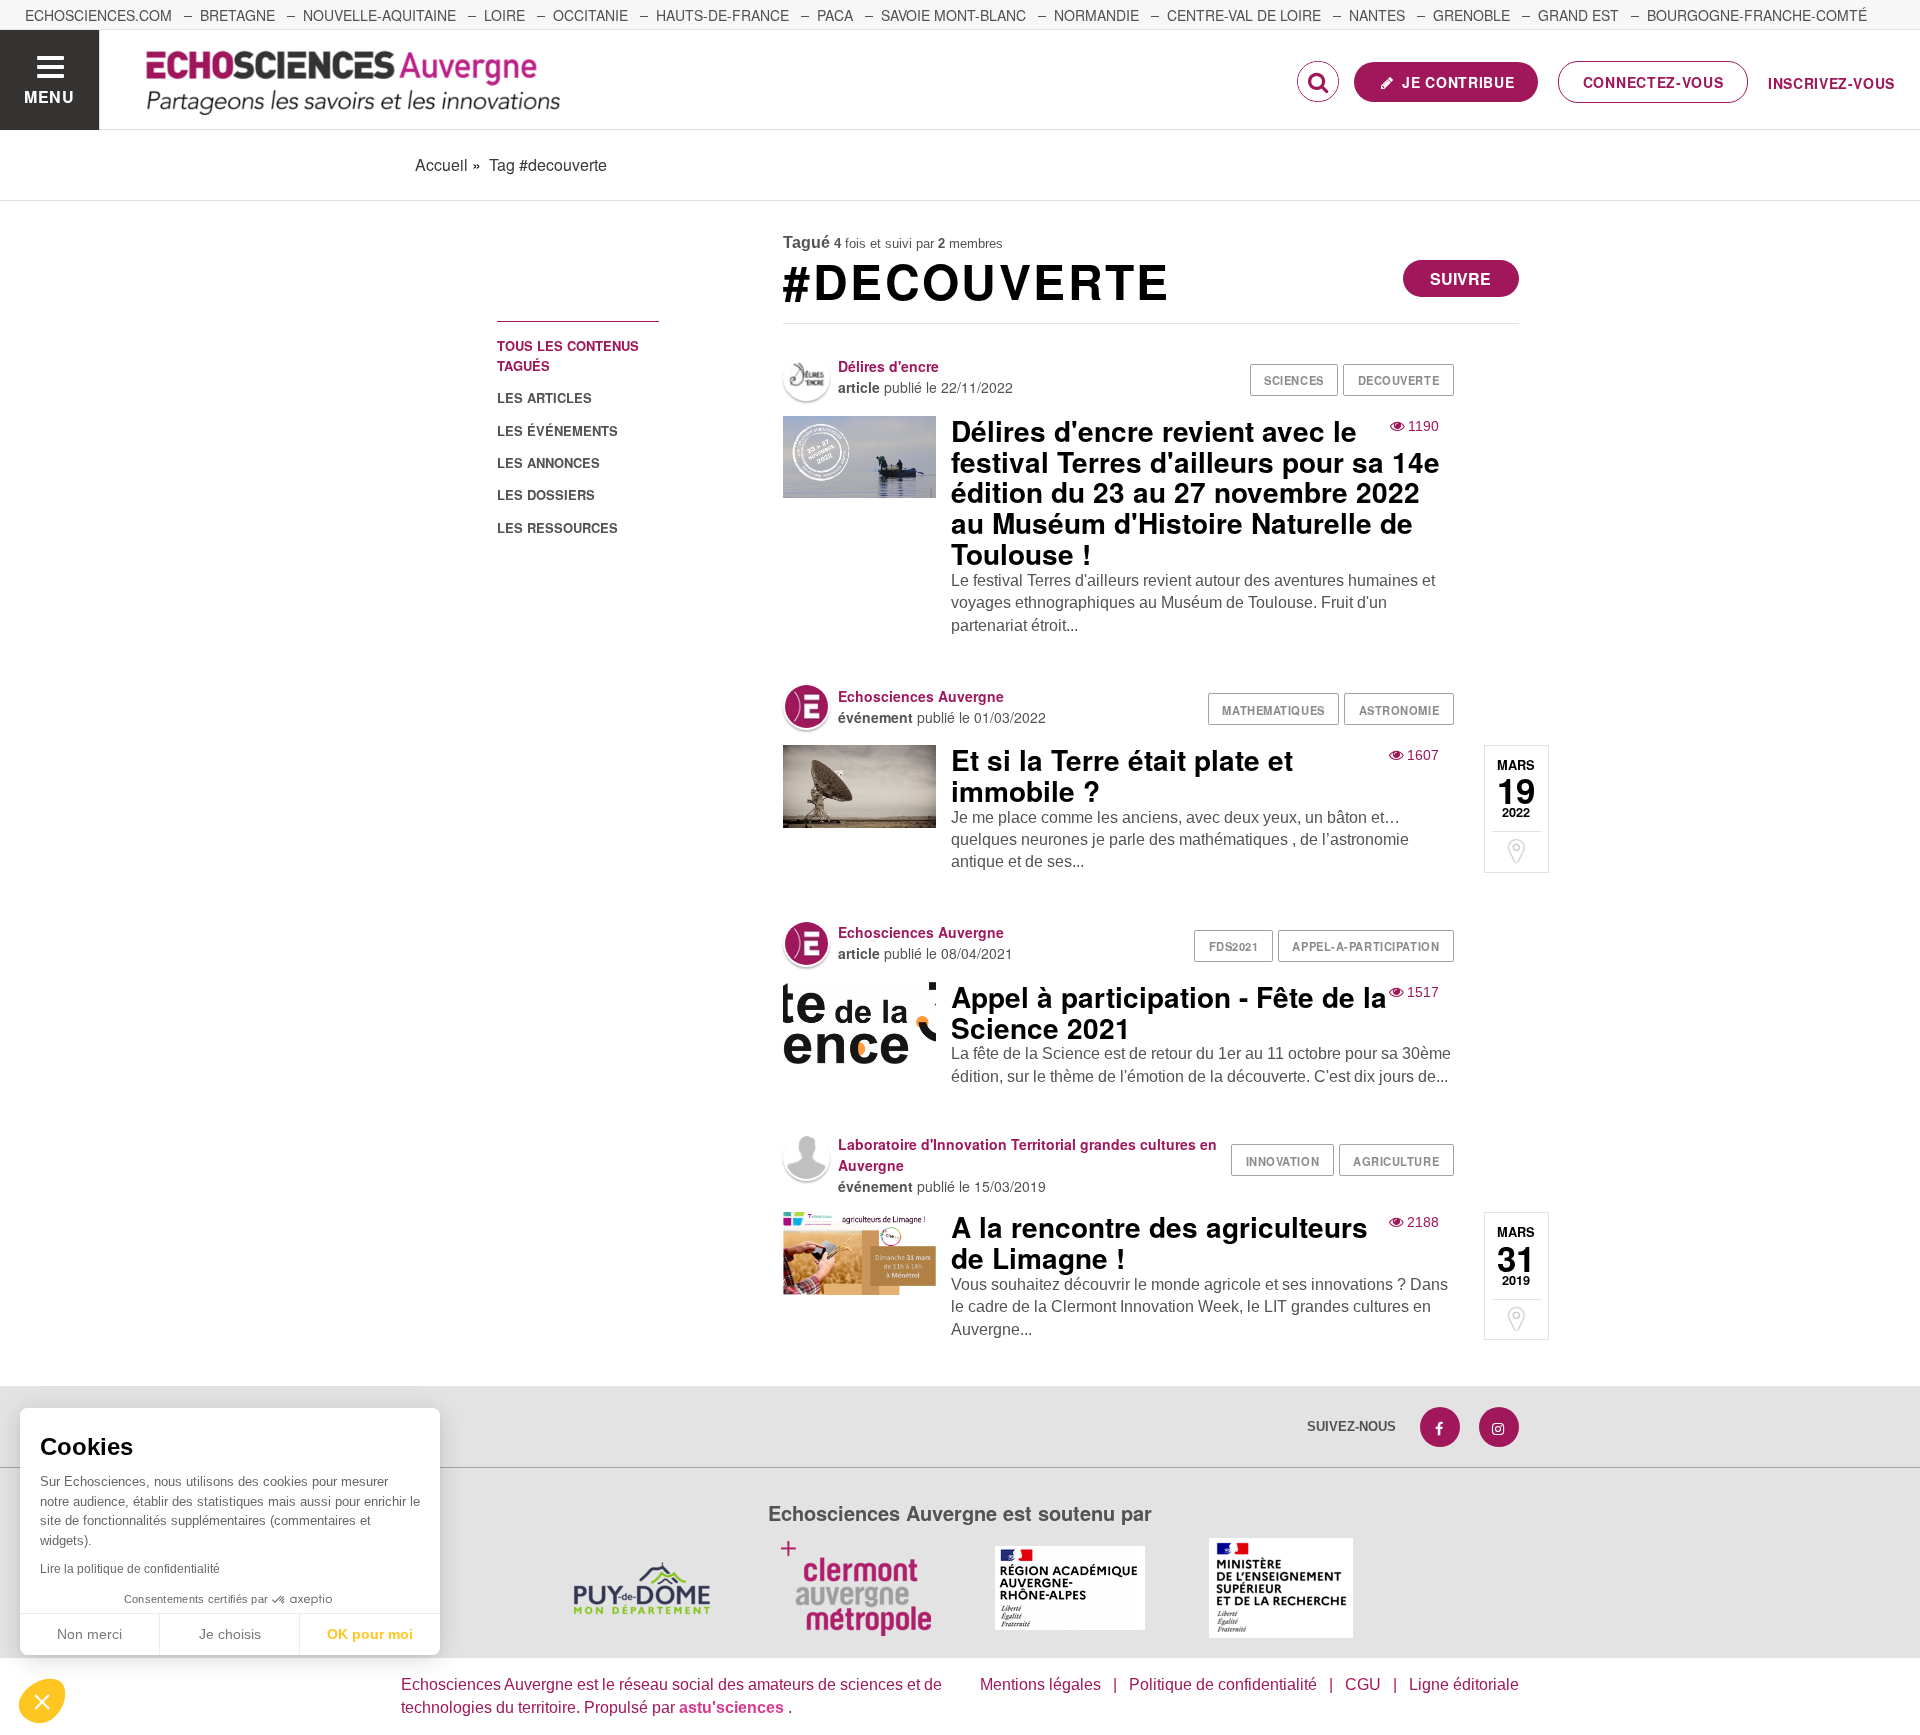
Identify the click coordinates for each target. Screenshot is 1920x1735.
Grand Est (1578, 15)
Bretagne (237, 15)
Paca (835, 15)
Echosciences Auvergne (921, 696)
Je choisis (230, 1634)
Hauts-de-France (722, 15)
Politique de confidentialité (1223, 1684)
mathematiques (1273, 710)
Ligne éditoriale (1464, 1684)
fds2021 (1234, 946)
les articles (544, 397)
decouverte (1399, 380)
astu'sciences (733, 1707)
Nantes (1377, 15)
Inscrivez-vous (1831, 83)
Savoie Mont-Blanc (953, 15)
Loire (504, 15)
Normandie (1096, 15)
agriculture (1396, 1161)
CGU (1363, 1684)
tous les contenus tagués (568, 355)
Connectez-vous (1653, 82)
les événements (557, 430)
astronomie (1399, 710)
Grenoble (1471, 15)
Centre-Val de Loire (1244, 15)
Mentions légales (1040, 1684)
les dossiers (546, 494)
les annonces (548, 462)
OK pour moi (370, 1634)
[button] (42, 1701)
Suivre (1460, 278)
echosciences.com (98, 15)
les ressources (557, 527)
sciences (1293, 380)
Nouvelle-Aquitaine (379, 15)
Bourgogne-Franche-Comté (1757, 15)
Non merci (89, 1634)
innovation (1283, 1161)
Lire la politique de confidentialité (130, 1569)
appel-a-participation (1365, 946)
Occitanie (590, 15)
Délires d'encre (888, 366)
